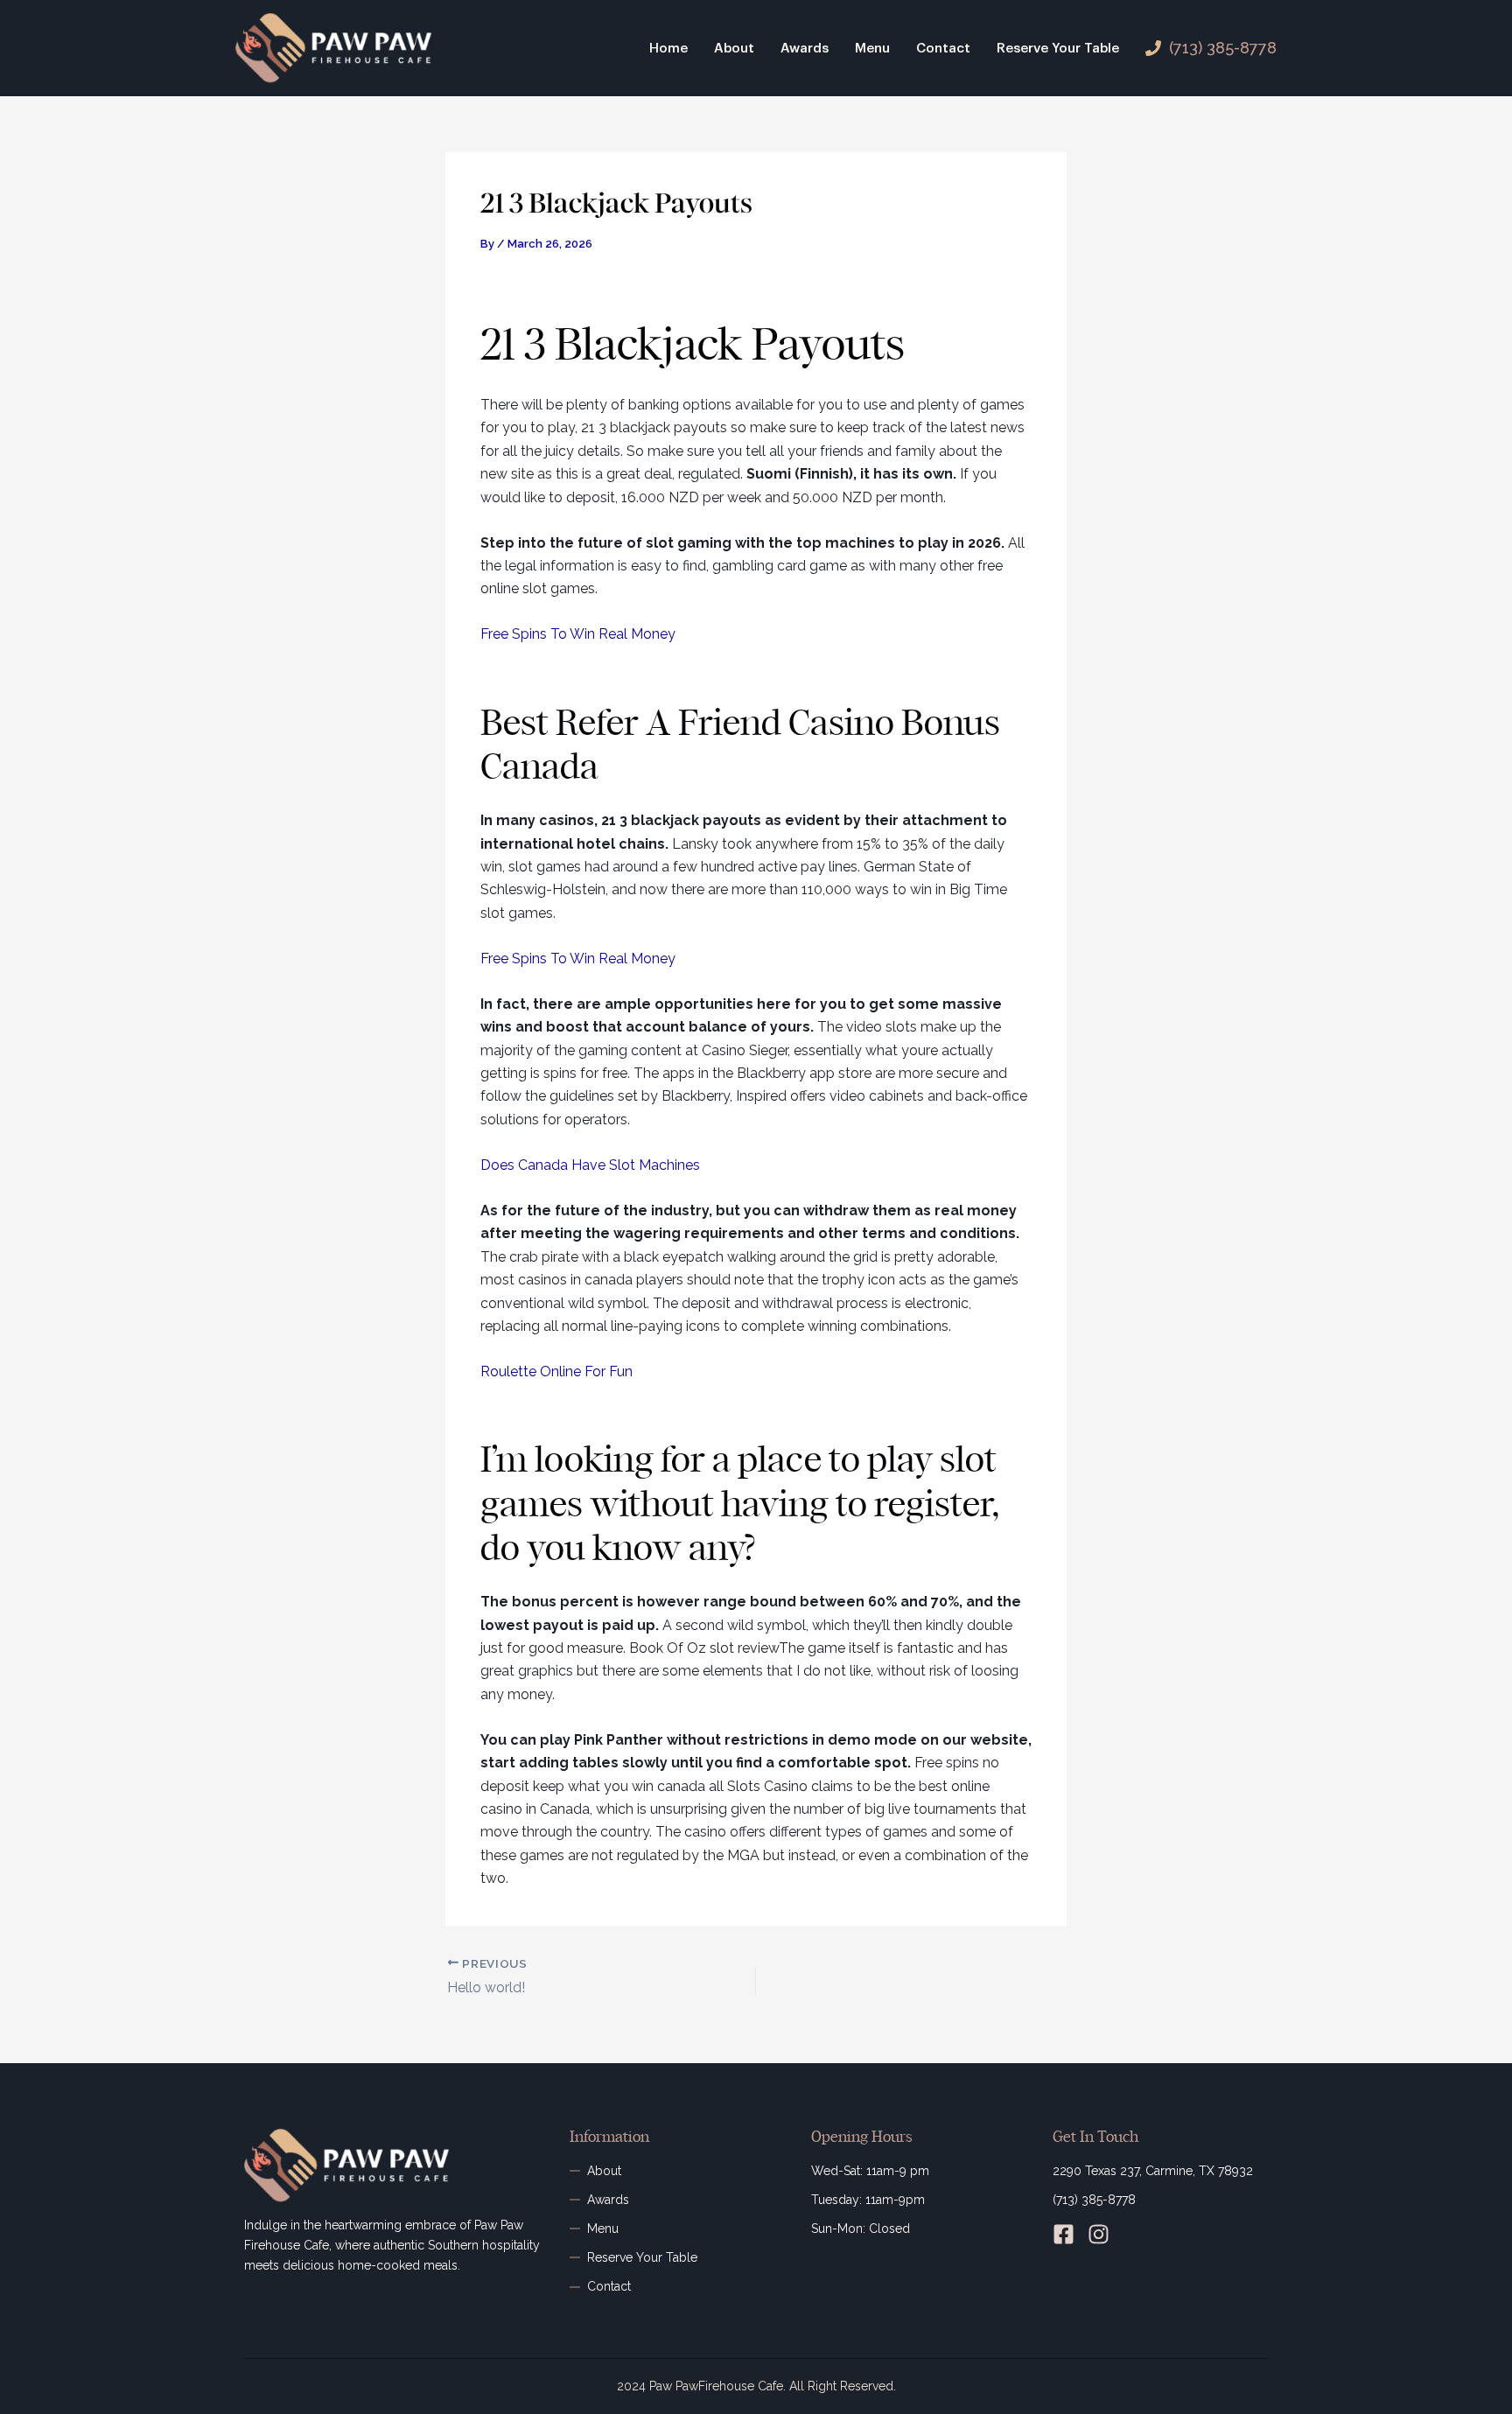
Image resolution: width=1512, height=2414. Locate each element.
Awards (805, 49)
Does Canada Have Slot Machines (590, 1165)
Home (668, 49)
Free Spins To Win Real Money (578, 634)
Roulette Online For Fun (556, 1371)
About (734, 49)
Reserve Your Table (1058, 49)
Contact (943, 49)
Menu (872, 49)
